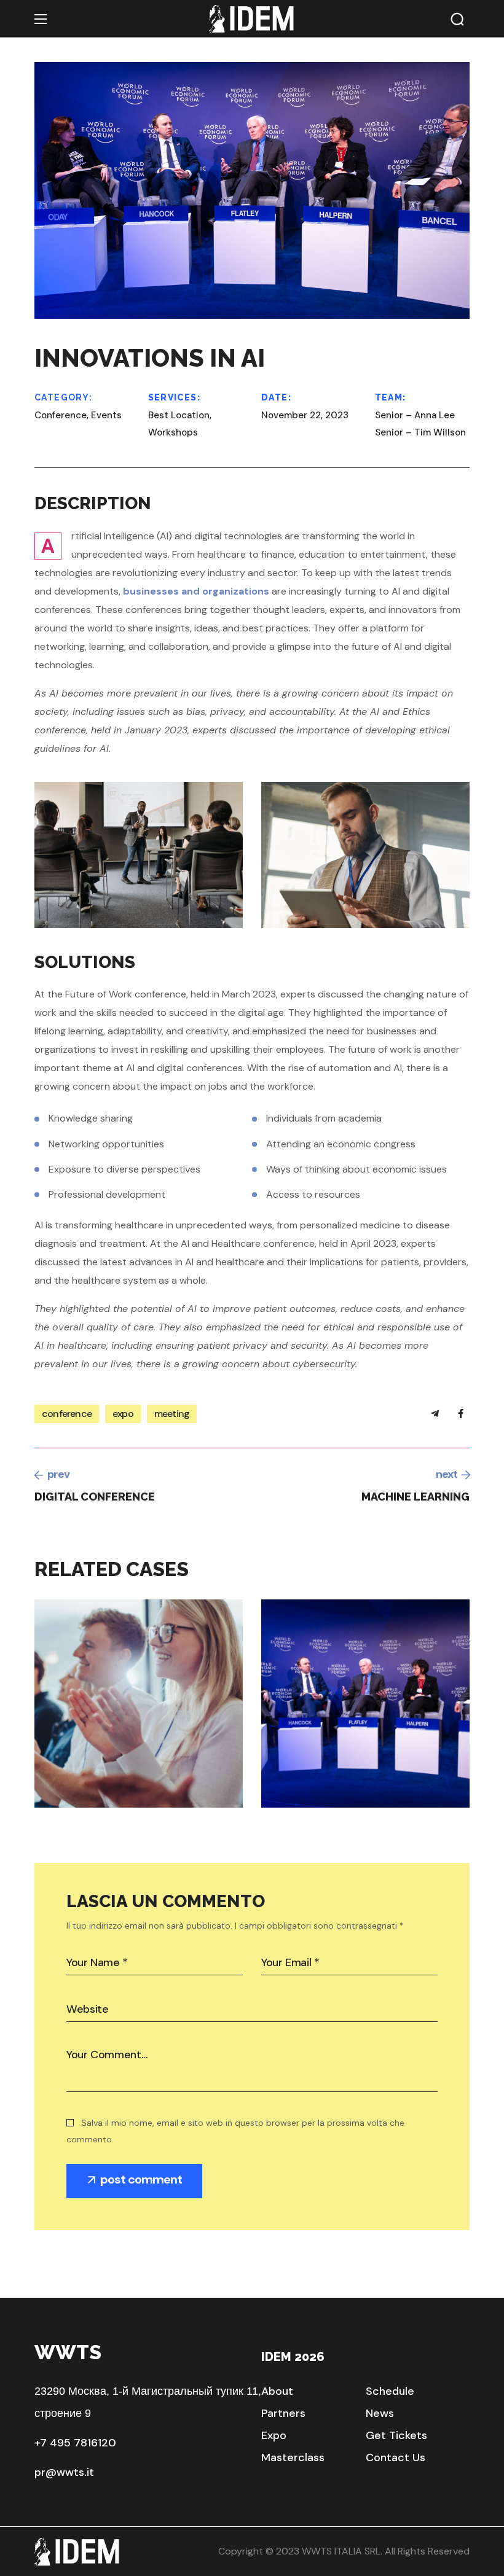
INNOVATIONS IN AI (381, 1798)
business (103, 1761)
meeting (172, 1414)
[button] (457, 19)
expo (123, 1414)
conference (67, 1414)
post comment (141, 2179)
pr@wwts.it (64, 2472)
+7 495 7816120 (75, 2443)
